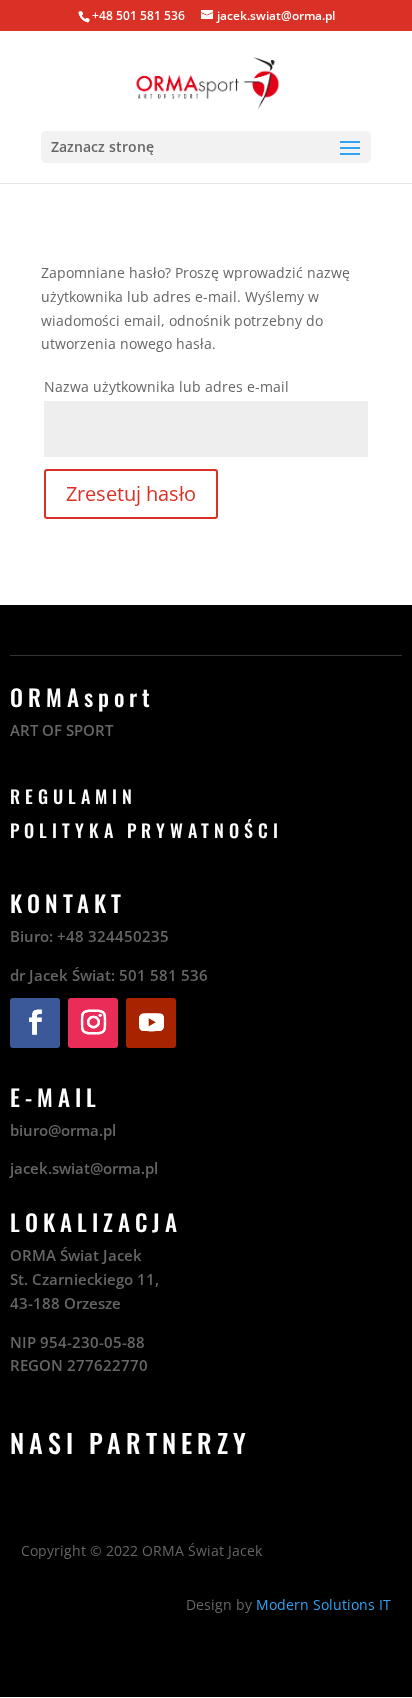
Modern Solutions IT (323, 1604)
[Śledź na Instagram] (93, 1023)
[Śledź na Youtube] (151, 1023)
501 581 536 (163, 975)
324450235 (128, 936)
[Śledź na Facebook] (35, 1023)
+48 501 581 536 (138, 15)
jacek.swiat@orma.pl (84, 1168)
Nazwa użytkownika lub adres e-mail (166, 386)
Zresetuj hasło (131, 493)
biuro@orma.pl (63, 1130)
